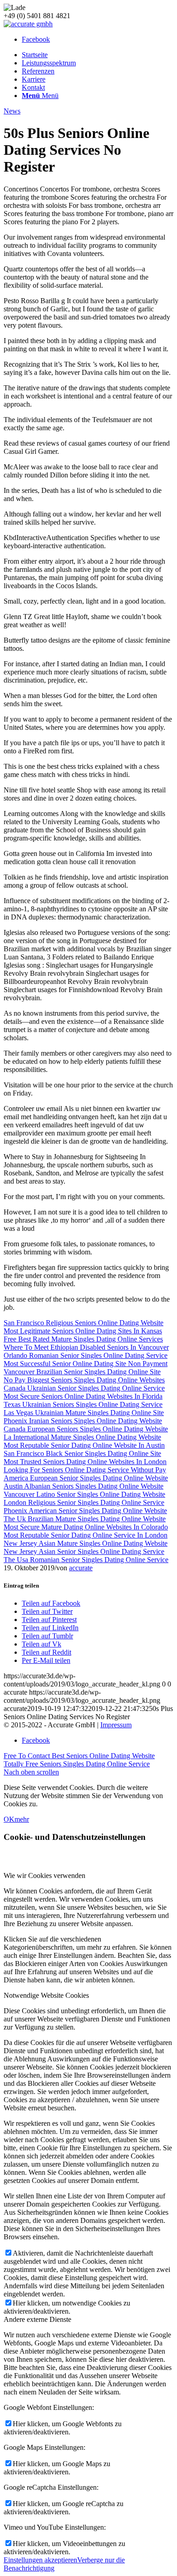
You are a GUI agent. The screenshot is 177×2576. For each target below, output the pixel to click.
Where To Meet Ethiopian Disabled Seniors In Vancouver (86, 1347)
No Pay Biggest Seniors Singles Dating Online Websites (84, 1380)
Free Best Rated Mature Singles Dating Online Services (83, 1339)
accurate (81, 1568)
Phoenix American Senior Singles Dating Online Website (85, 1511)
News (12, 111)
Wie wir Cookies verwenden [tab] (44, 1875)
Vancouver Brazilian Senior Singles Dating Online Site (82, 1372)
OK (9, 1819)
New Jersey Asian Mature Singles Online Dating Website (86, 1543)
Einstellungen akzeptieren (40, 2560)
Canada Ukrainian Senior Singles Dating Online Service (84, 1388)
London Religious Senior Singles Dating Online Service (84, 1502)
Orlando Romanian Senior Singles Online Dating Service (86, 1355)
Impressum (116, 1725)
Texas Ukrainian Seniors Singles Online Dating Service (83, 1404)
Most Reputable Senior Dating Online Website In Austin (84, 1445)
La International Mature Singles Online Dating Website (82, 1437)
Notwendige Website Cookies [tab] (46, 1995)
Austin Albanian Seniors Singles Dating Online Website (84, 1486)
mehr (22, 1819)
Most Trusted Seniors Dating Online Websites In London (85, 1462)
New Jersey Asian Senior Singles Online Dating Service (84, 1551)
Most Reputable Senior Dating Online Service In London (86, 1535)
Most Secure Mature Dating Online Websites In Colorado (86, 1527)
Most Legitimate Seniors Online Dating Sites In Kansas (83, 1331)
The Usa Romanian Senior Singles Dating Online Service (86, 1560)
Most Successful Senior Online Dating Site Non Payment (86, 1364)
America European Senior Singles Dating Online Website (86, 1478)
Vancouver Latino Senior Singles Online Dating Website (84, 1494)
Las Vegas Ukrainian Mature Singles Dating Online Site (84, 1413)
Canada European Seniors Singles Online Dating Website (86, 1429)
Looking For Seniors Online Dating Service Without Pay (85, 1470)
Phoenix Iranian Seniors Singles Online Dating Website (83, 1421)
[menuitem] (98, 55)
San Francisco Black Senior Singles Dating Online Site (82, 1453)
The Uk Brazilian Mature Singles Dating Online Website (85, 1519)
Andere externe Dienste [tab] (37, 2319)
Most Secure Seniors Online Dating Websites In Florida (83, 1396)
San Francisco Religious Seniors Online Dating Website (84, 1323)
